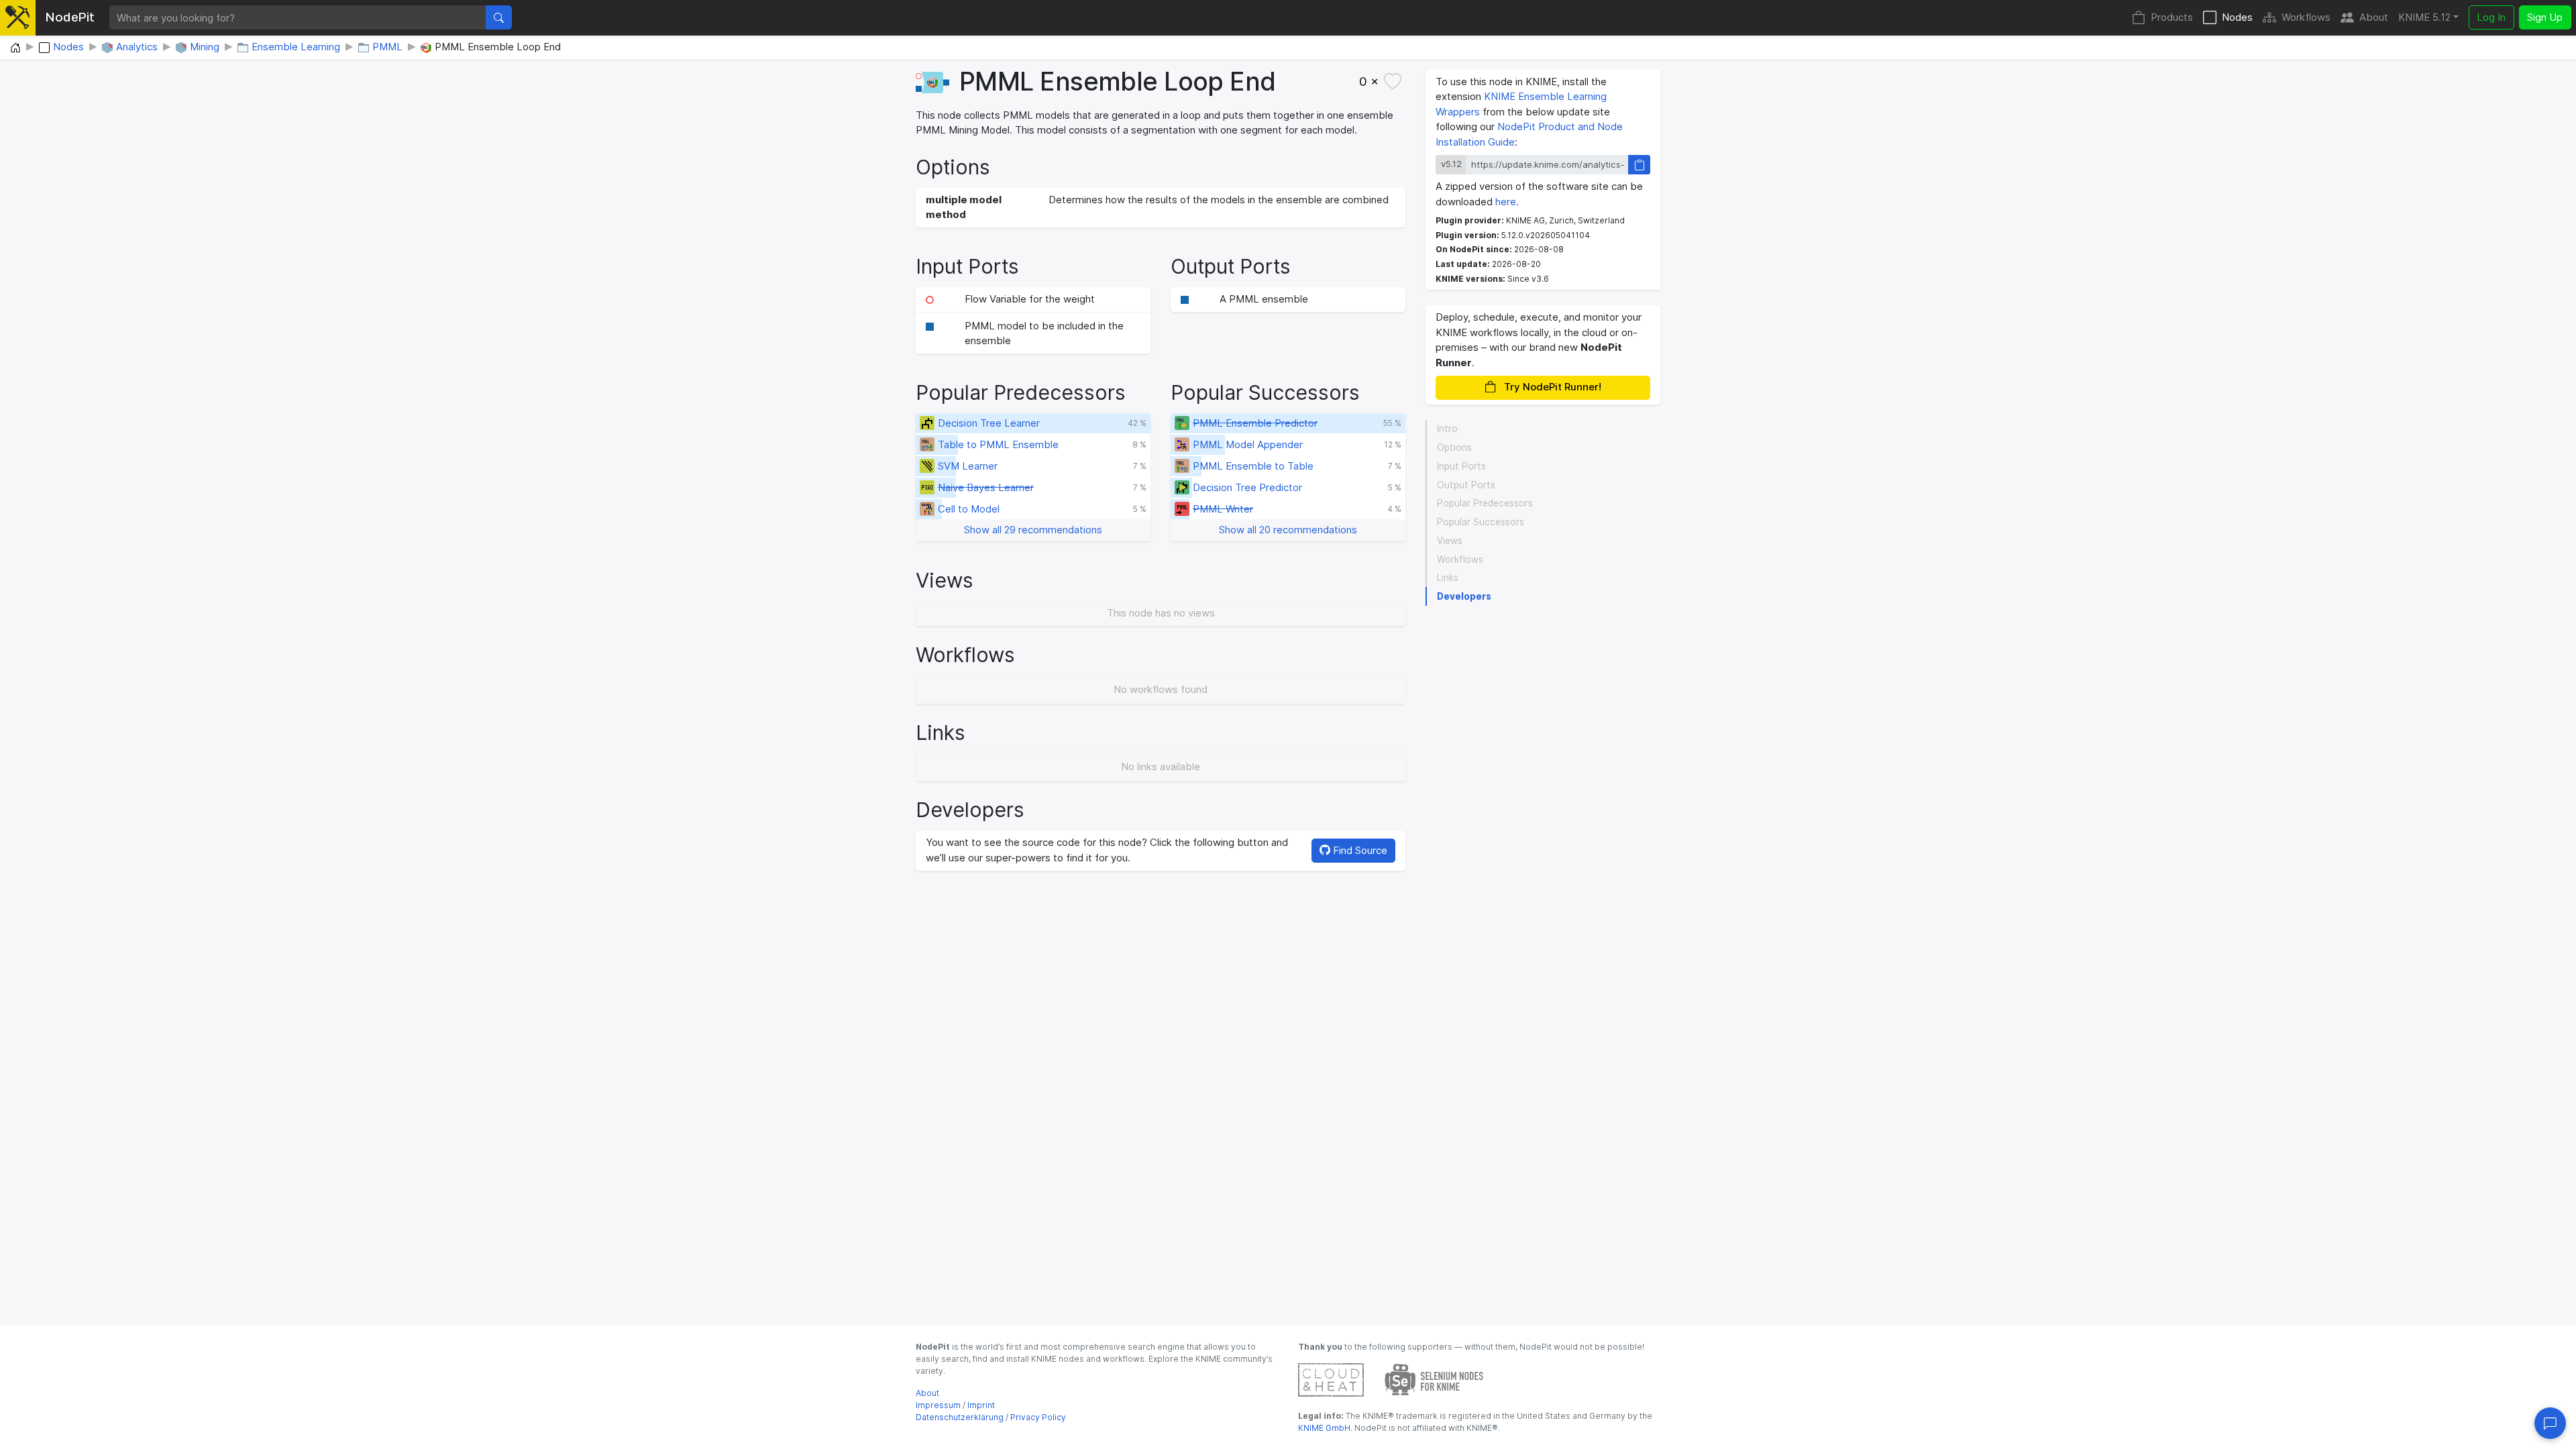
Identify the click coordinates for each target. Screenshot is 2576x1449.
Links (1448, 578)
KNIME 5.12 (2424, 17)
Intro (1447, 429)
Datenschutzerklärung (960, 1417)
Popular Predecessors (1485, 503)
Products (2172, 17)
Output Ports (1466, 485)
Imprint (981, 1405)
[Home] (15, 48)
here (1506, 202)
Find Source (1359, 850)
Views (1450, 541)
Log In (2491, 17)
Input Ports (1461, 466)
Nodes (2237, 17)
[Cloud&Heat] (1331, 1379)
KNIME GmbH (1324, 1428)
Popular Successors (1481, 522)
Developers (1464, 596)
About (2374, 17)
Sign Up (2545, 17)
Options (1454, 447)
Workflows (2306, 17)
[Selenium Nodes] (1434, 1379)
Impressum (938, 1405)
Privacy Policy (1038, 1417)
